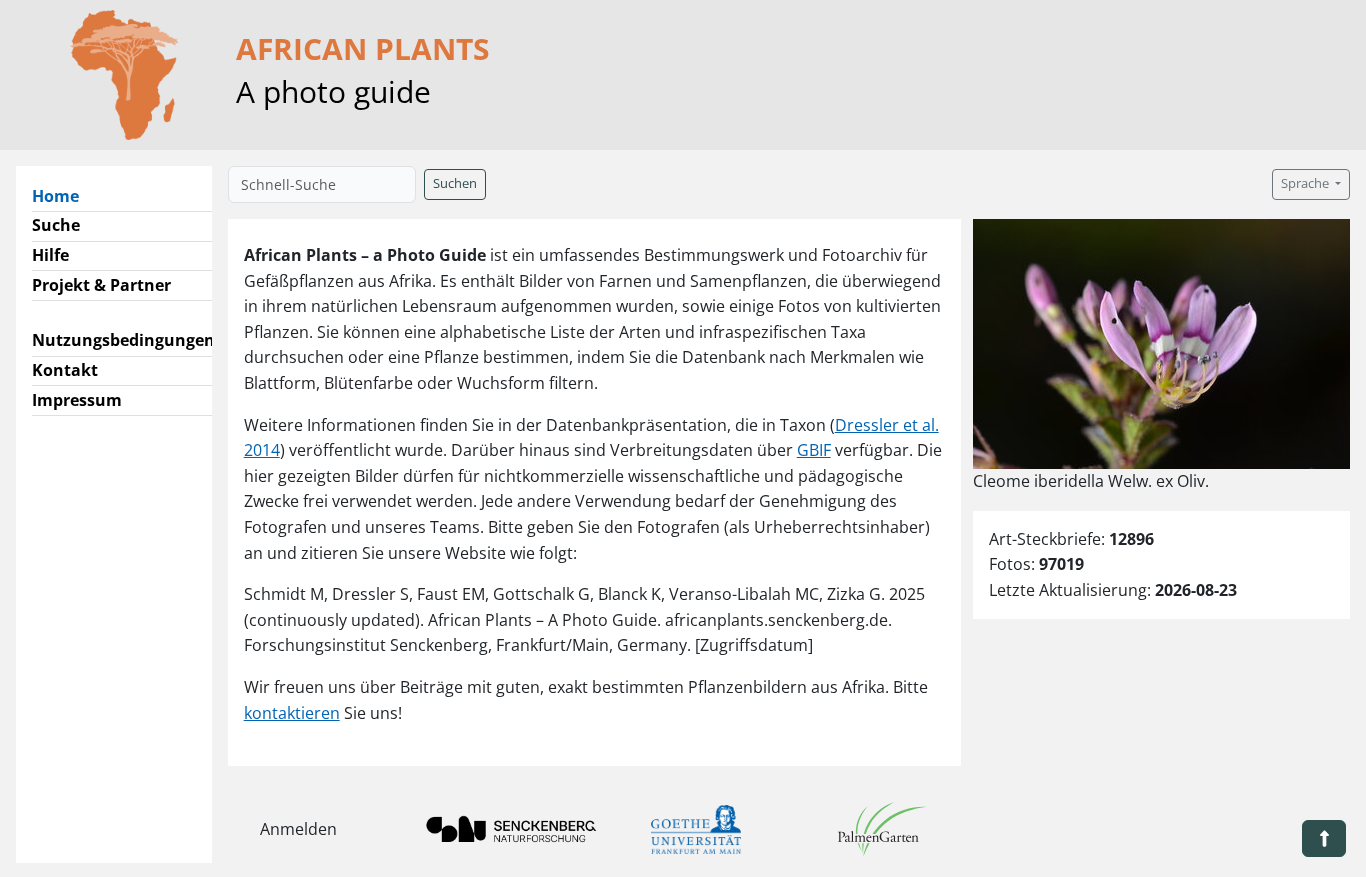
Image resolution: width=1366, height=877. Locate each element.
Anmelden (298, 829)
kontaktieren (292, 713)
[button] (1324, 838)
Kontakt (65, 370)
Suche (56, 225)
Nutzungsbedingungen (123, 340)
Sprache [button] (1306, 183)
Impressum (77, 400)
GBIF (814, 450)
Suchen (455, 183)
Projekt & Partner (101, 285)
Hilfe (50, 255)
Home (63, 195)
